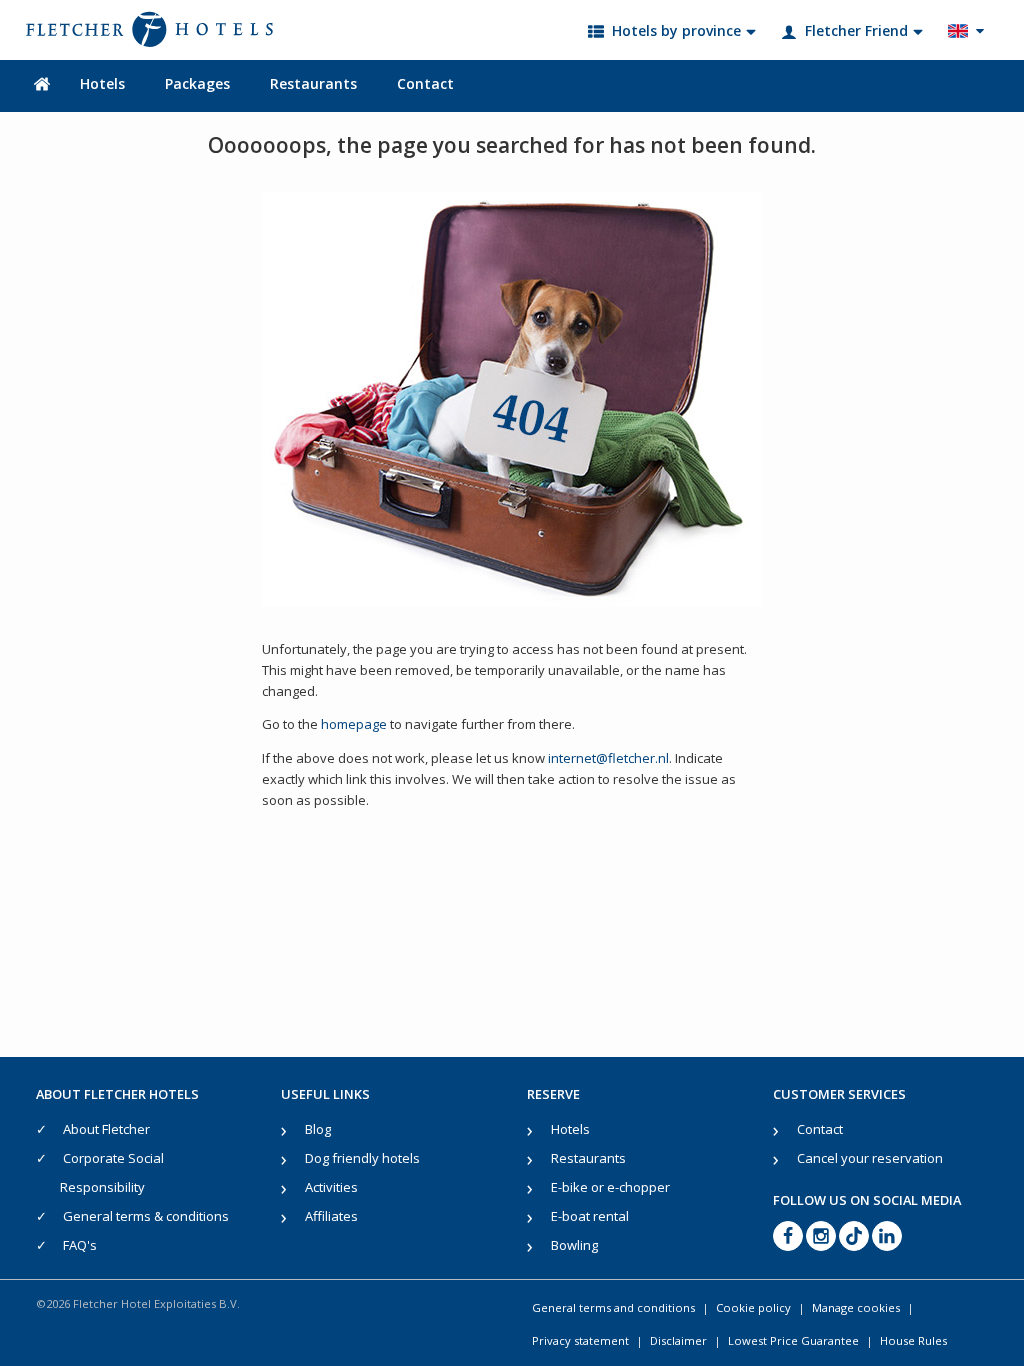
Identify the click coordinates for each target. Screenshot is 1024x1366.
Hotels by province (676, 30)
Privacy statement (580, 1340)
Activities (331, 1187)
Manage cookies (856, 1307)
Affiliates (331, 1216)
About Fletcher (106, 1129)
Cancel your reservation (870, 1158)
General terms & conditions (146, 1216)
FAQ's (80, 1245)
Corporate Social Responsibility (112, 1172)
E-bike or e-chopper (610, 1187)
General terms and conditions (613, 1307)
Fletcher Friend (856, 30)
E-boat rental (590, 1216)
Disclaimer (678, 1340)
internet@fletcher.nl (608, 758)
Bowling (574, 1245)
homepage (354, 724)
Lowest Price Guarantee (793, 1340)
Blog (318, 1129)
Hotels (102, 83)
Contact (425, 83)
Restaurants (313, 83)
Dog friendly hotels (362, 1158)
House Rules (913, 1340)
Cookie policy (753, 1307)
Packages (197, 83)
